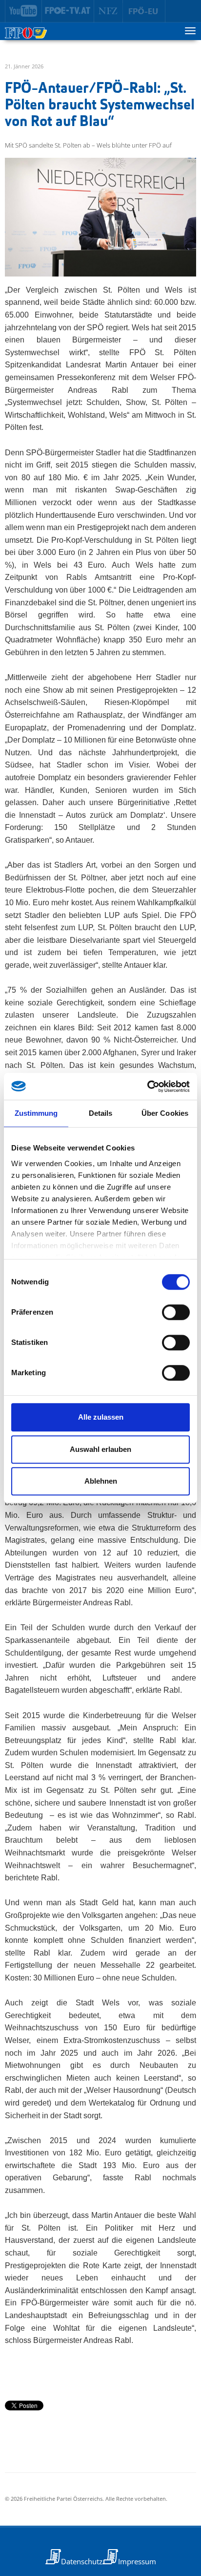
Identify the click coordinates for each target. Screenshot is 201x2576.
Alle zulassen (101, 1417)
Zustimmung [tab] (36, 1113)
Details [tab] (101, 1113)
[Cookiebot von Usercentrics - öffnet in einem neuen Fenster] (147, 1086)
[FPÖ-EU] (144, 11)
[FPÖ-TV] (68, 11)
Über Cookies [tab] (165, 1113)
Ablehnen (101, 1481)
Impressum (137, 2561)
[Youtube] (23, 11)
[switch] (176, 1312)
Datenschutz (82, 2561)
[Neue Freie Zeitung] (109, 11)
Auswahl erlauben (100, 1449)
